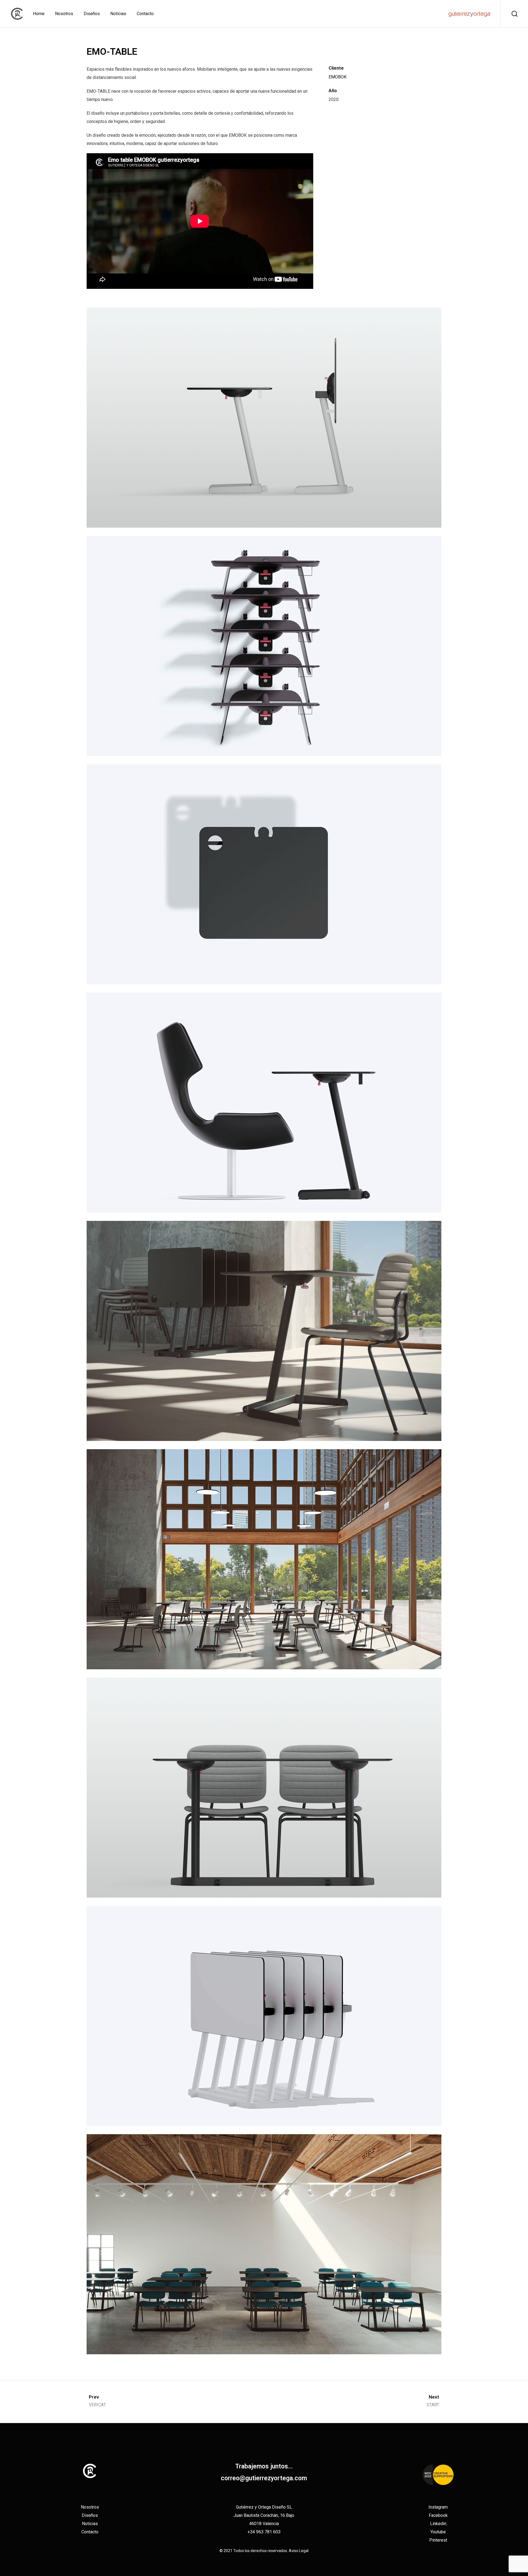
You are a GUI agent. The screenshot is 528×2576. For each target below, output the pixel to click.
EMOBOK (338, 77)
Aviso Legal (299, 2551)
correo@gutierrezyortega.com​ (264, 2478)
